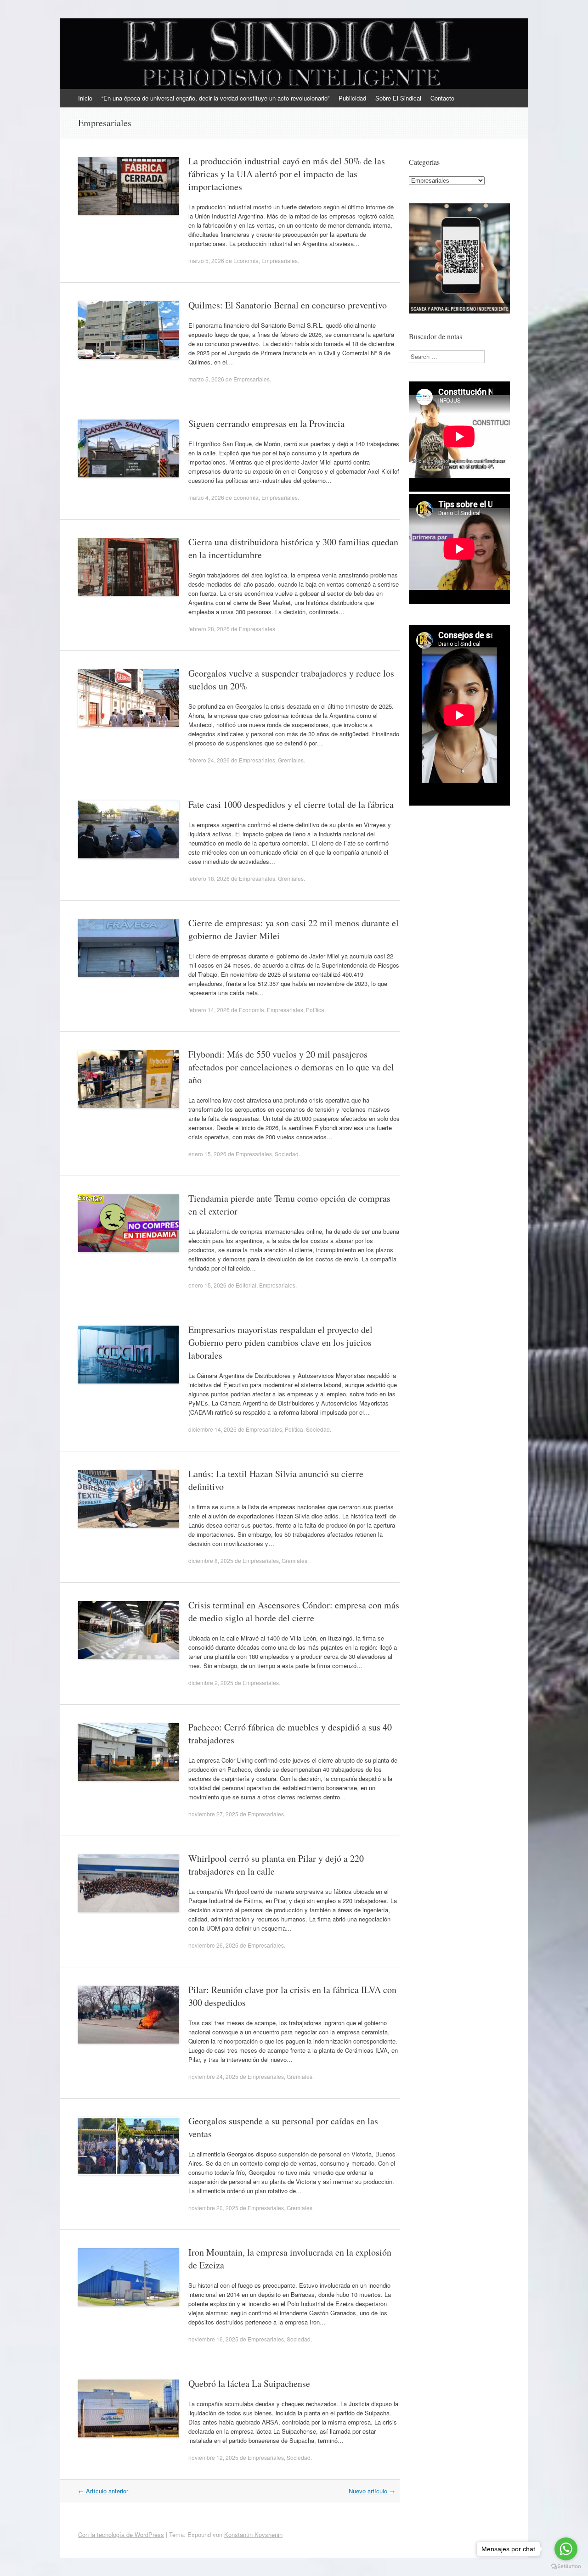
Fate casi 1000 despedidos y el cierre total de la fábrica (291, 804)
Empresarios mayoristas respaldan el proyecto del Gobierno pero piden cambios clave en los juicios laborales (280, 1342)
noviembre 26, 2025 (213, 1945)
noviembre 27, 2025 (213, 1814)
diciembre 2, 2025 (211, 1683)
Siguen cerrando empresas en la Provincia (266, 423)
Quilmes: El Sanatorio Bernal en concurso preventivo (288, 305)
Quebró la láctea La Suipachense (249, 2383)
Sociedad (287, 1154)
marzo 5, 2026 (206, 260)
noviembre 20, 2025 (213, 2208)
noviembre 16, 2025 (213, 2339)
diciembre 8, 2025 (211, 1560)
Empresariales (280, 260)
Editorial (246, 1285)
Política (315, 1010)
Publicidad (352, 98)
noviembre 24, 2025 (213, 2076)
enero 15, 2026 (207, 1154)
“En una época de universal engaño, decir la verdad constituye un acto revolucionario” (215, 98)
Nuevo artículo (372, 2491)
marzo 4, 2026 (206, 497)
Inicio (85, 98)
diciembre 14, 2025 (212, 1429)
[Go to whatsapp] (566, 2549)
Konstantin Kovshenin (253, 2534)
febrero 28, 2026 (209, 629)
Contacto (442, 98)
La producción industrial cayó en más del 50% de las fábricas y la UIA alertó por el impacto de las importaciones (287, 174)
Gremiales (291, 760)
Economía (246, 260)
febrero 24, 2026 (209, 760)
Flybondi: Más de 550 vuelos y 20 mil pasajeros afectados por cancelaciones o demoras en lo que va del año (291, 1067)
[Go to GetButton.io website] (566, 2567)
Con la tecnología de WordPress (121, 2534)
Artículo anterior (103, 2491)
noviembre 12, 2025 (213, 2457)
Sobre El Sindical (398, 98)
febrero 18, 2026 (209, 878)
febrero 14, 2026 (209, 1010)
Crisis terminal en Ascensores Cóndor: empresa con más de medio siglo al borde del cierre (294, 1611)
